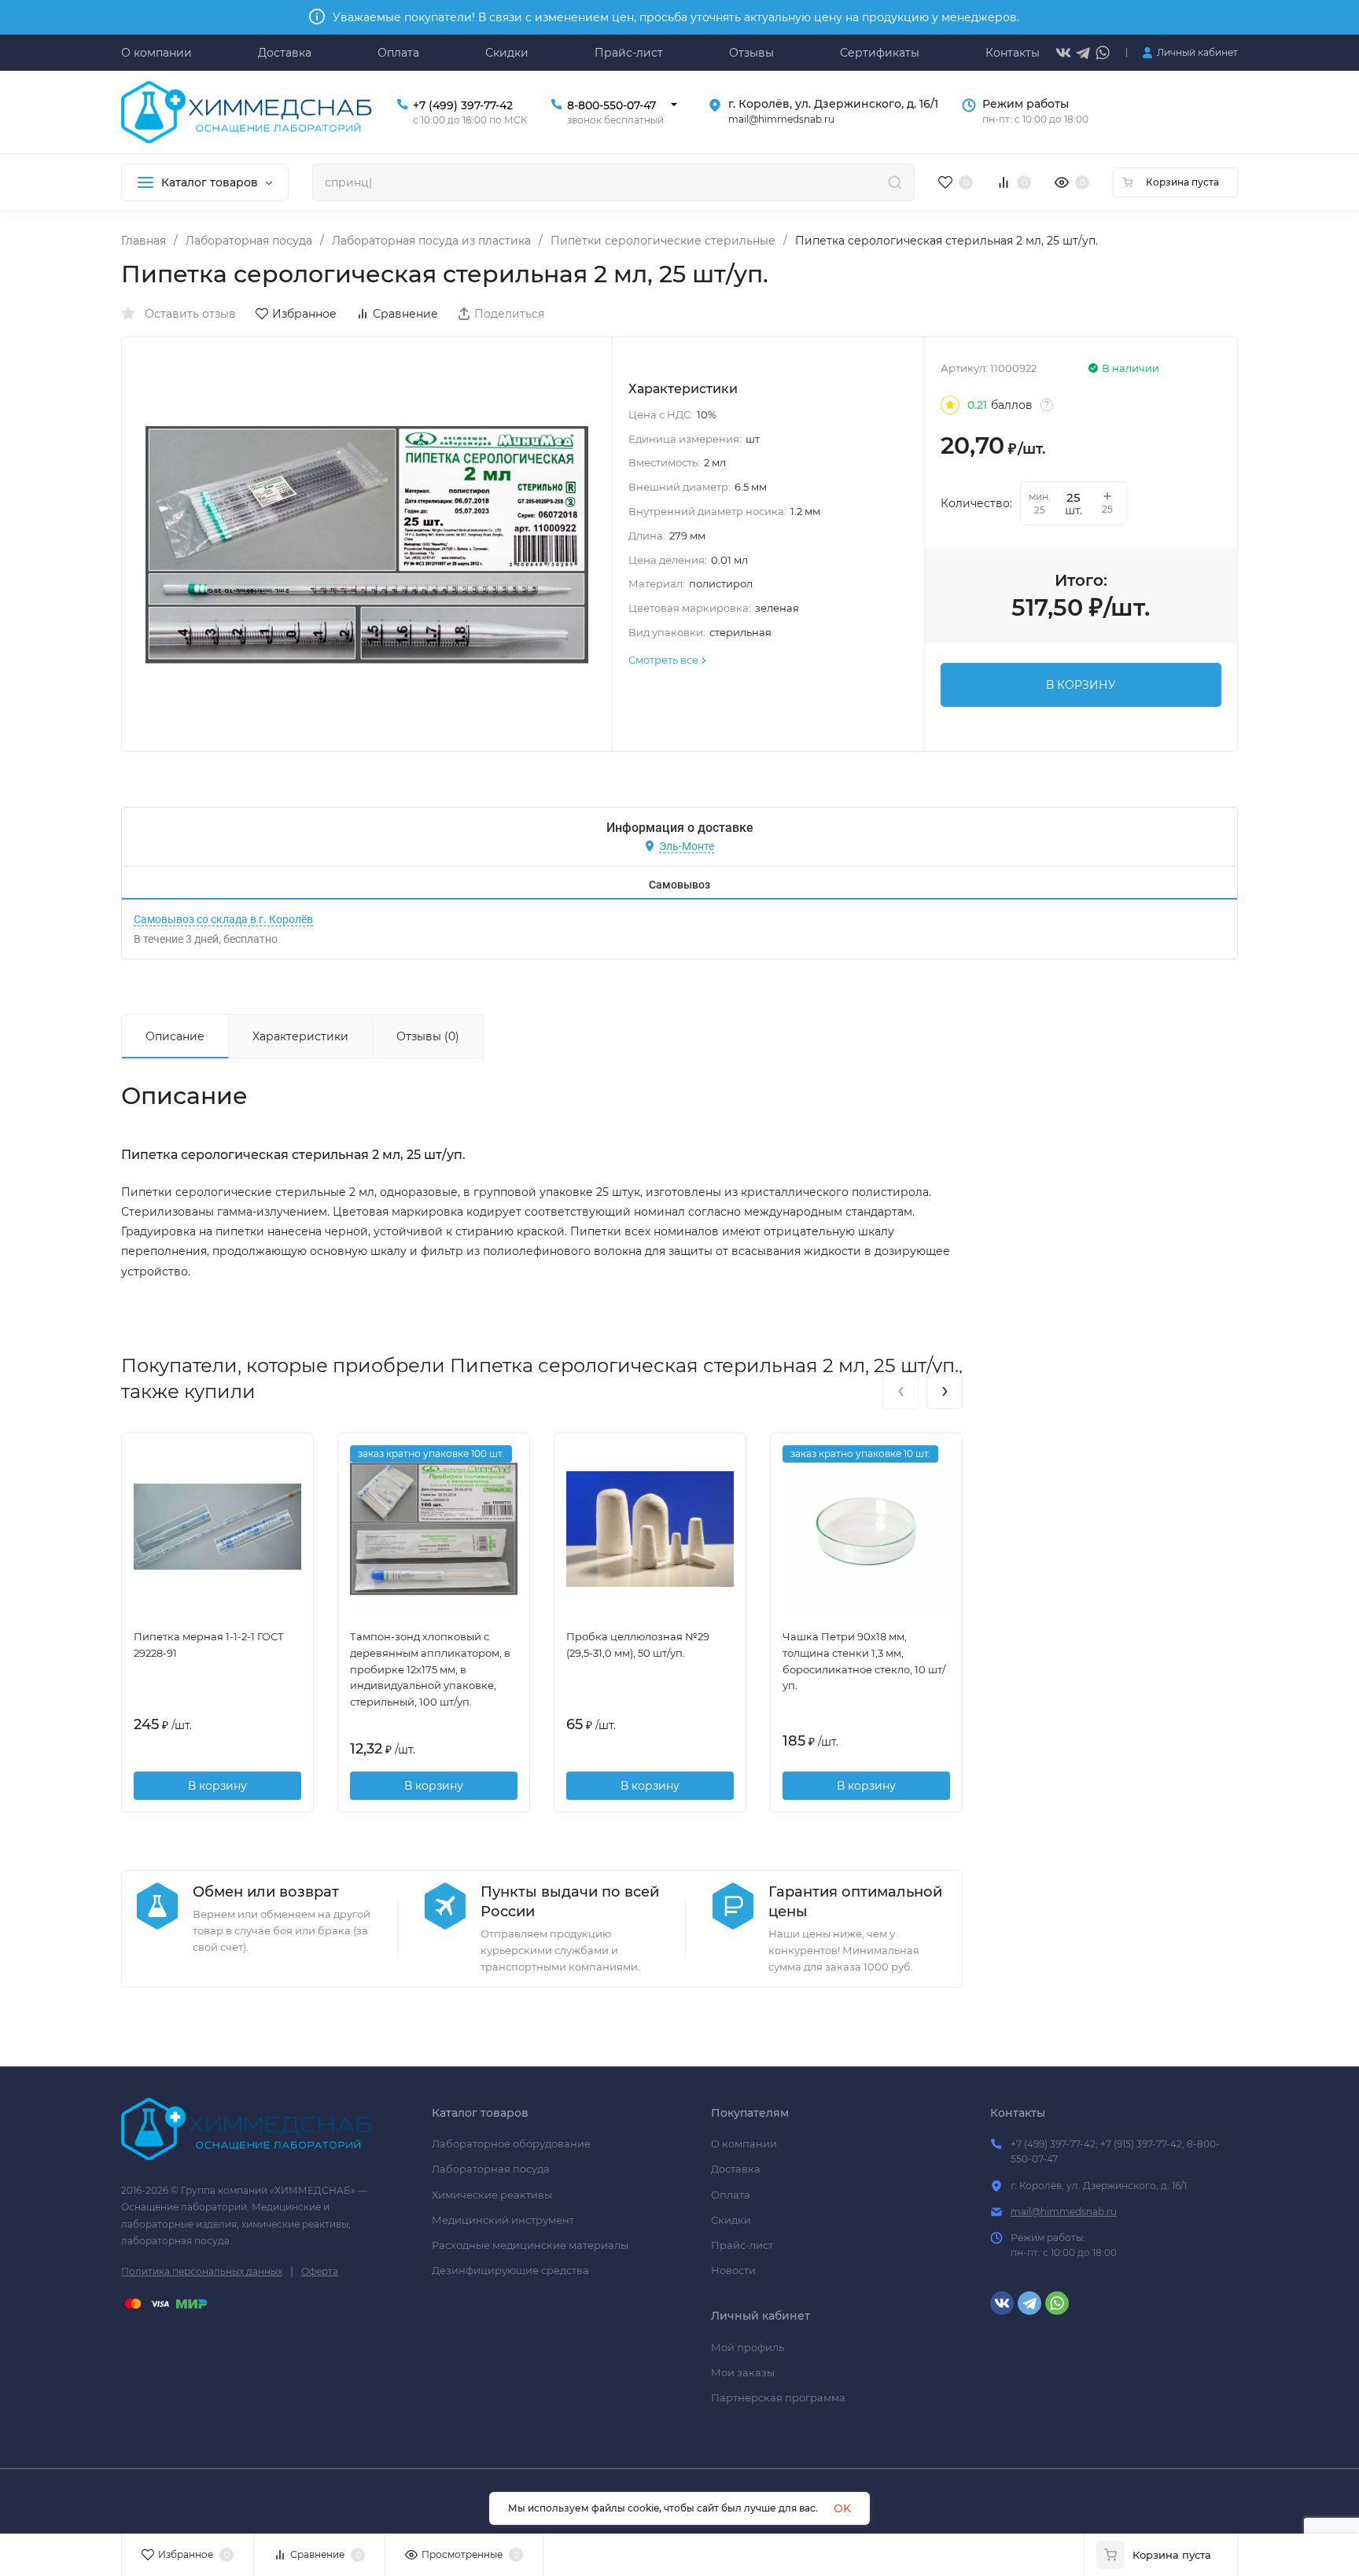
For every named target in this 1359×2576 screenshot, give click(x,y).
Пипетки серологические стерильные (663, 241)
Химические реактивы (492, 2195)
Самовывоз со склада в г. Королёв (223, 919)
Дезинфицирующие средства (510, 2270)
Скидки (731, 2220)
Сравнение (405, 314)
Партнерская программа (778, 2398)
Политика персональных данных (202, 2271)
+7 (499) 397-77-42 (463, 105)
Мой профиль (748, 2347)
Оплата (731, 2195)
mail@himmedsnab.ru (1064, 2212)
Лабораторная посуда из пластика (431, 241)
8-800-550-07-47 (611, 105)
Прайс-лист (742, 2245)
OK (842, 2508)
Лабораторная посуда (249, 241)
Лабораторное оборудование (511, 2144)
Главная (144, 241)
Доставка (736, 2169)
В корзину (217, 1786)
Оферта (320, 2271)
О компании (744, 2144)
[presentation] (900, 1391)
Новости (733, 2270)
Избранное (304, 314)
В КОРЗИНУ (1081, 685)
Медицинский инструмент (503, 2220)
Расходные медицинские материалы (530, 2245)
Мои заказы (743, 2372)
